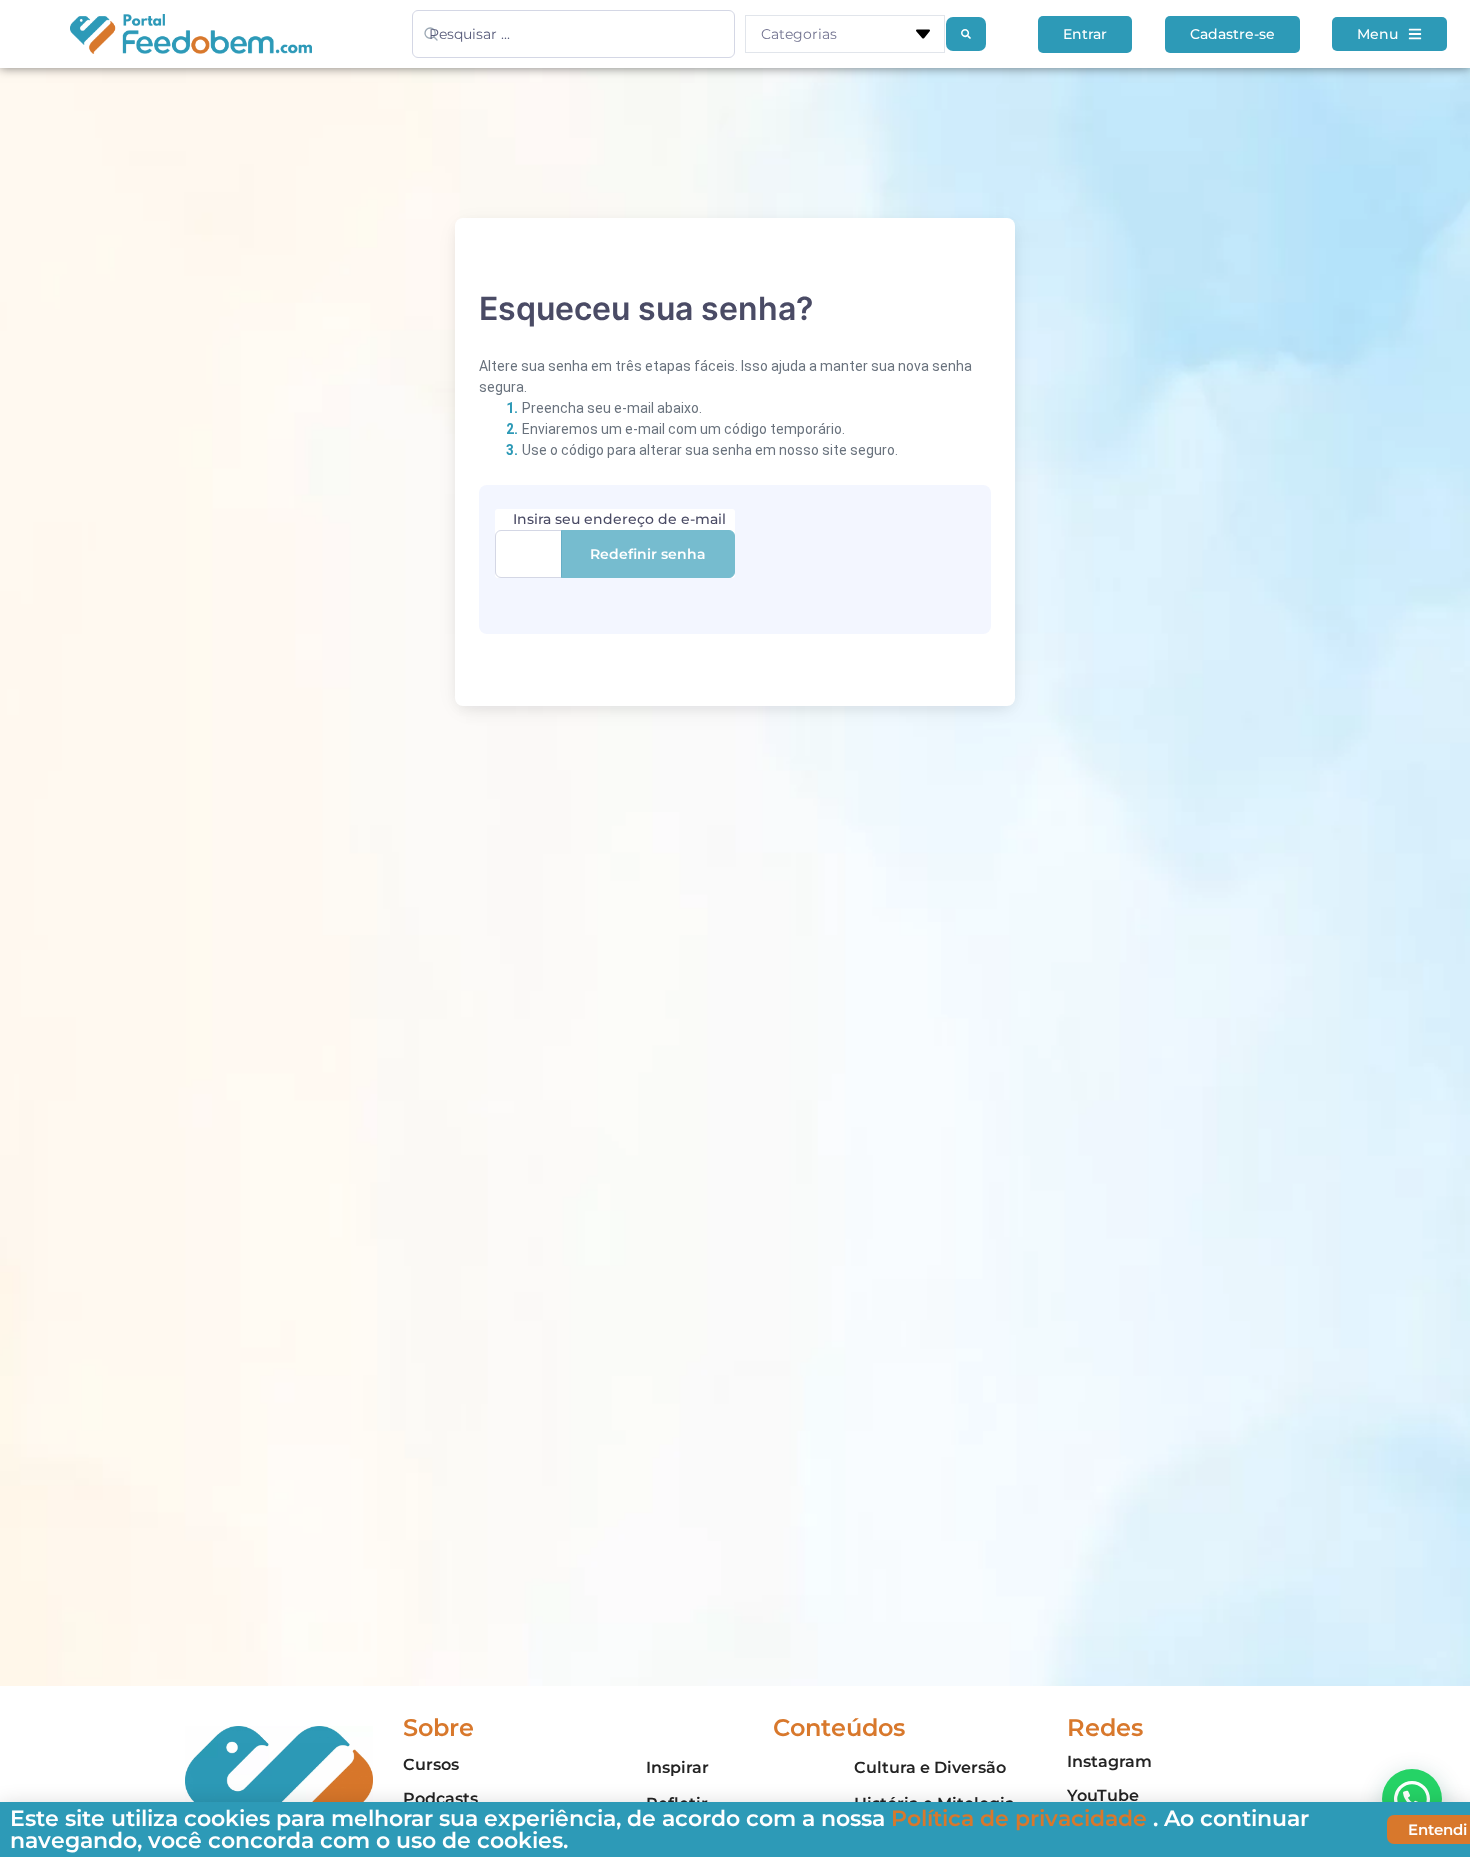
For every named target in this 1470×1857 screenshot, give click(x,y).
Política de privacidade (1022, 1818)
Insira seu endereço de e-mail (619, 519)
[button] (1412, 1799)
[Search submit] (966, 34)
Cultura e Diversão (930, 1767)
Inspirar (677, 1767)
